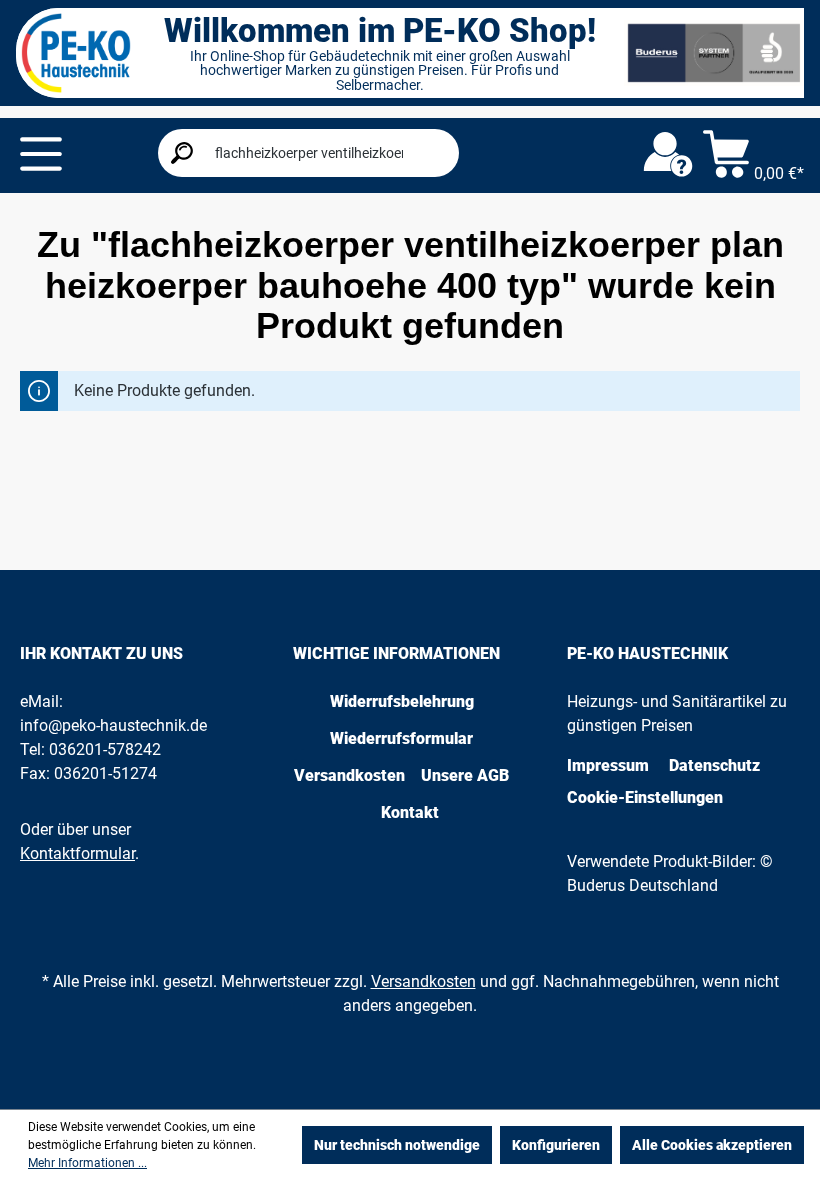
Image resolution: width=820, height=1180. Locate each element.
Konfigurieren (556, 1145)
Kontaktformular (77, 853)
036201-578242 (105, 749)
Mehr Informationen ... (87, 1163)
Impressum (608, 765)
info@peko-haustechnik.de (113, 725)
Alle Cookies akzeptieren (712, 1145)
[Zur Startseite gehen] (76, 53)
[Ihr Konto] (668, 155)
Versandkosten (349, 775)
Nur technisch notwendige (397, 1145)
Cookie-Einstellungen (645, 797)
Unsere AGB (465, 775)
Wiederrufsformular (401, 738)
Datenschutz (714, 765)
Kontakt (410, 812)
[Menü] (41, 154)
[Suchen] (182, 153)
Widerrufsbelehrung (402, 701)
